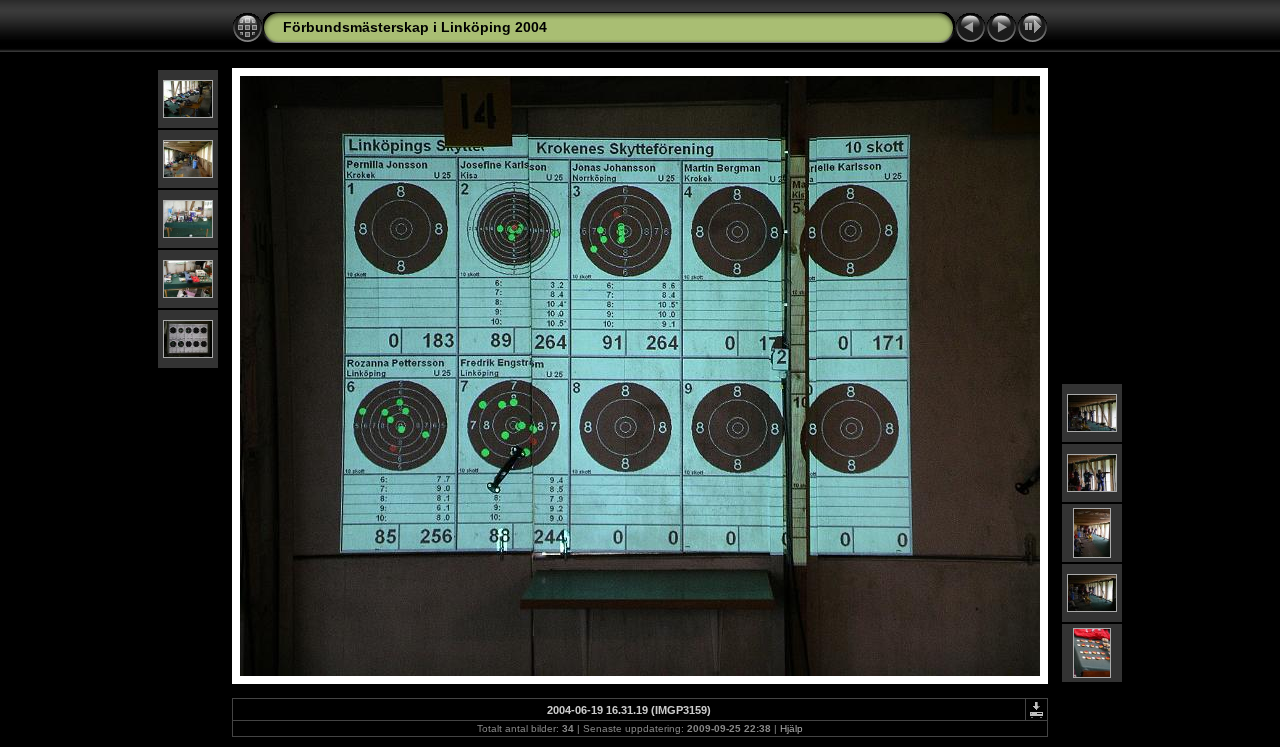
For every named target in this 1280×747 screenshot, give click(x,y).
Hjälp (791, 728)
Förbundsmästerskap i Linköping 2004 (415, 27)
